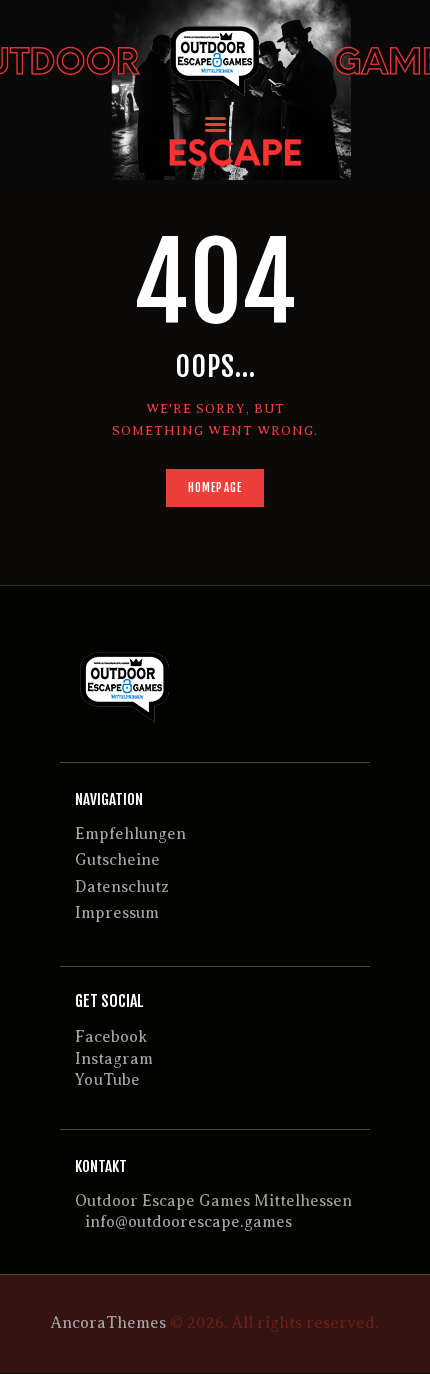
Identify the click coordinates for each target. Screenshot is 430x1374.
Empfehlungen (130, 834)
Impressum (117, 913)
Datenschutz (122, 887)
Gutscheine (117, 860)
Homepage (215, 488)
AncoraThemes (108, 1323)
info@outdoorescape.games (188, 1222)
